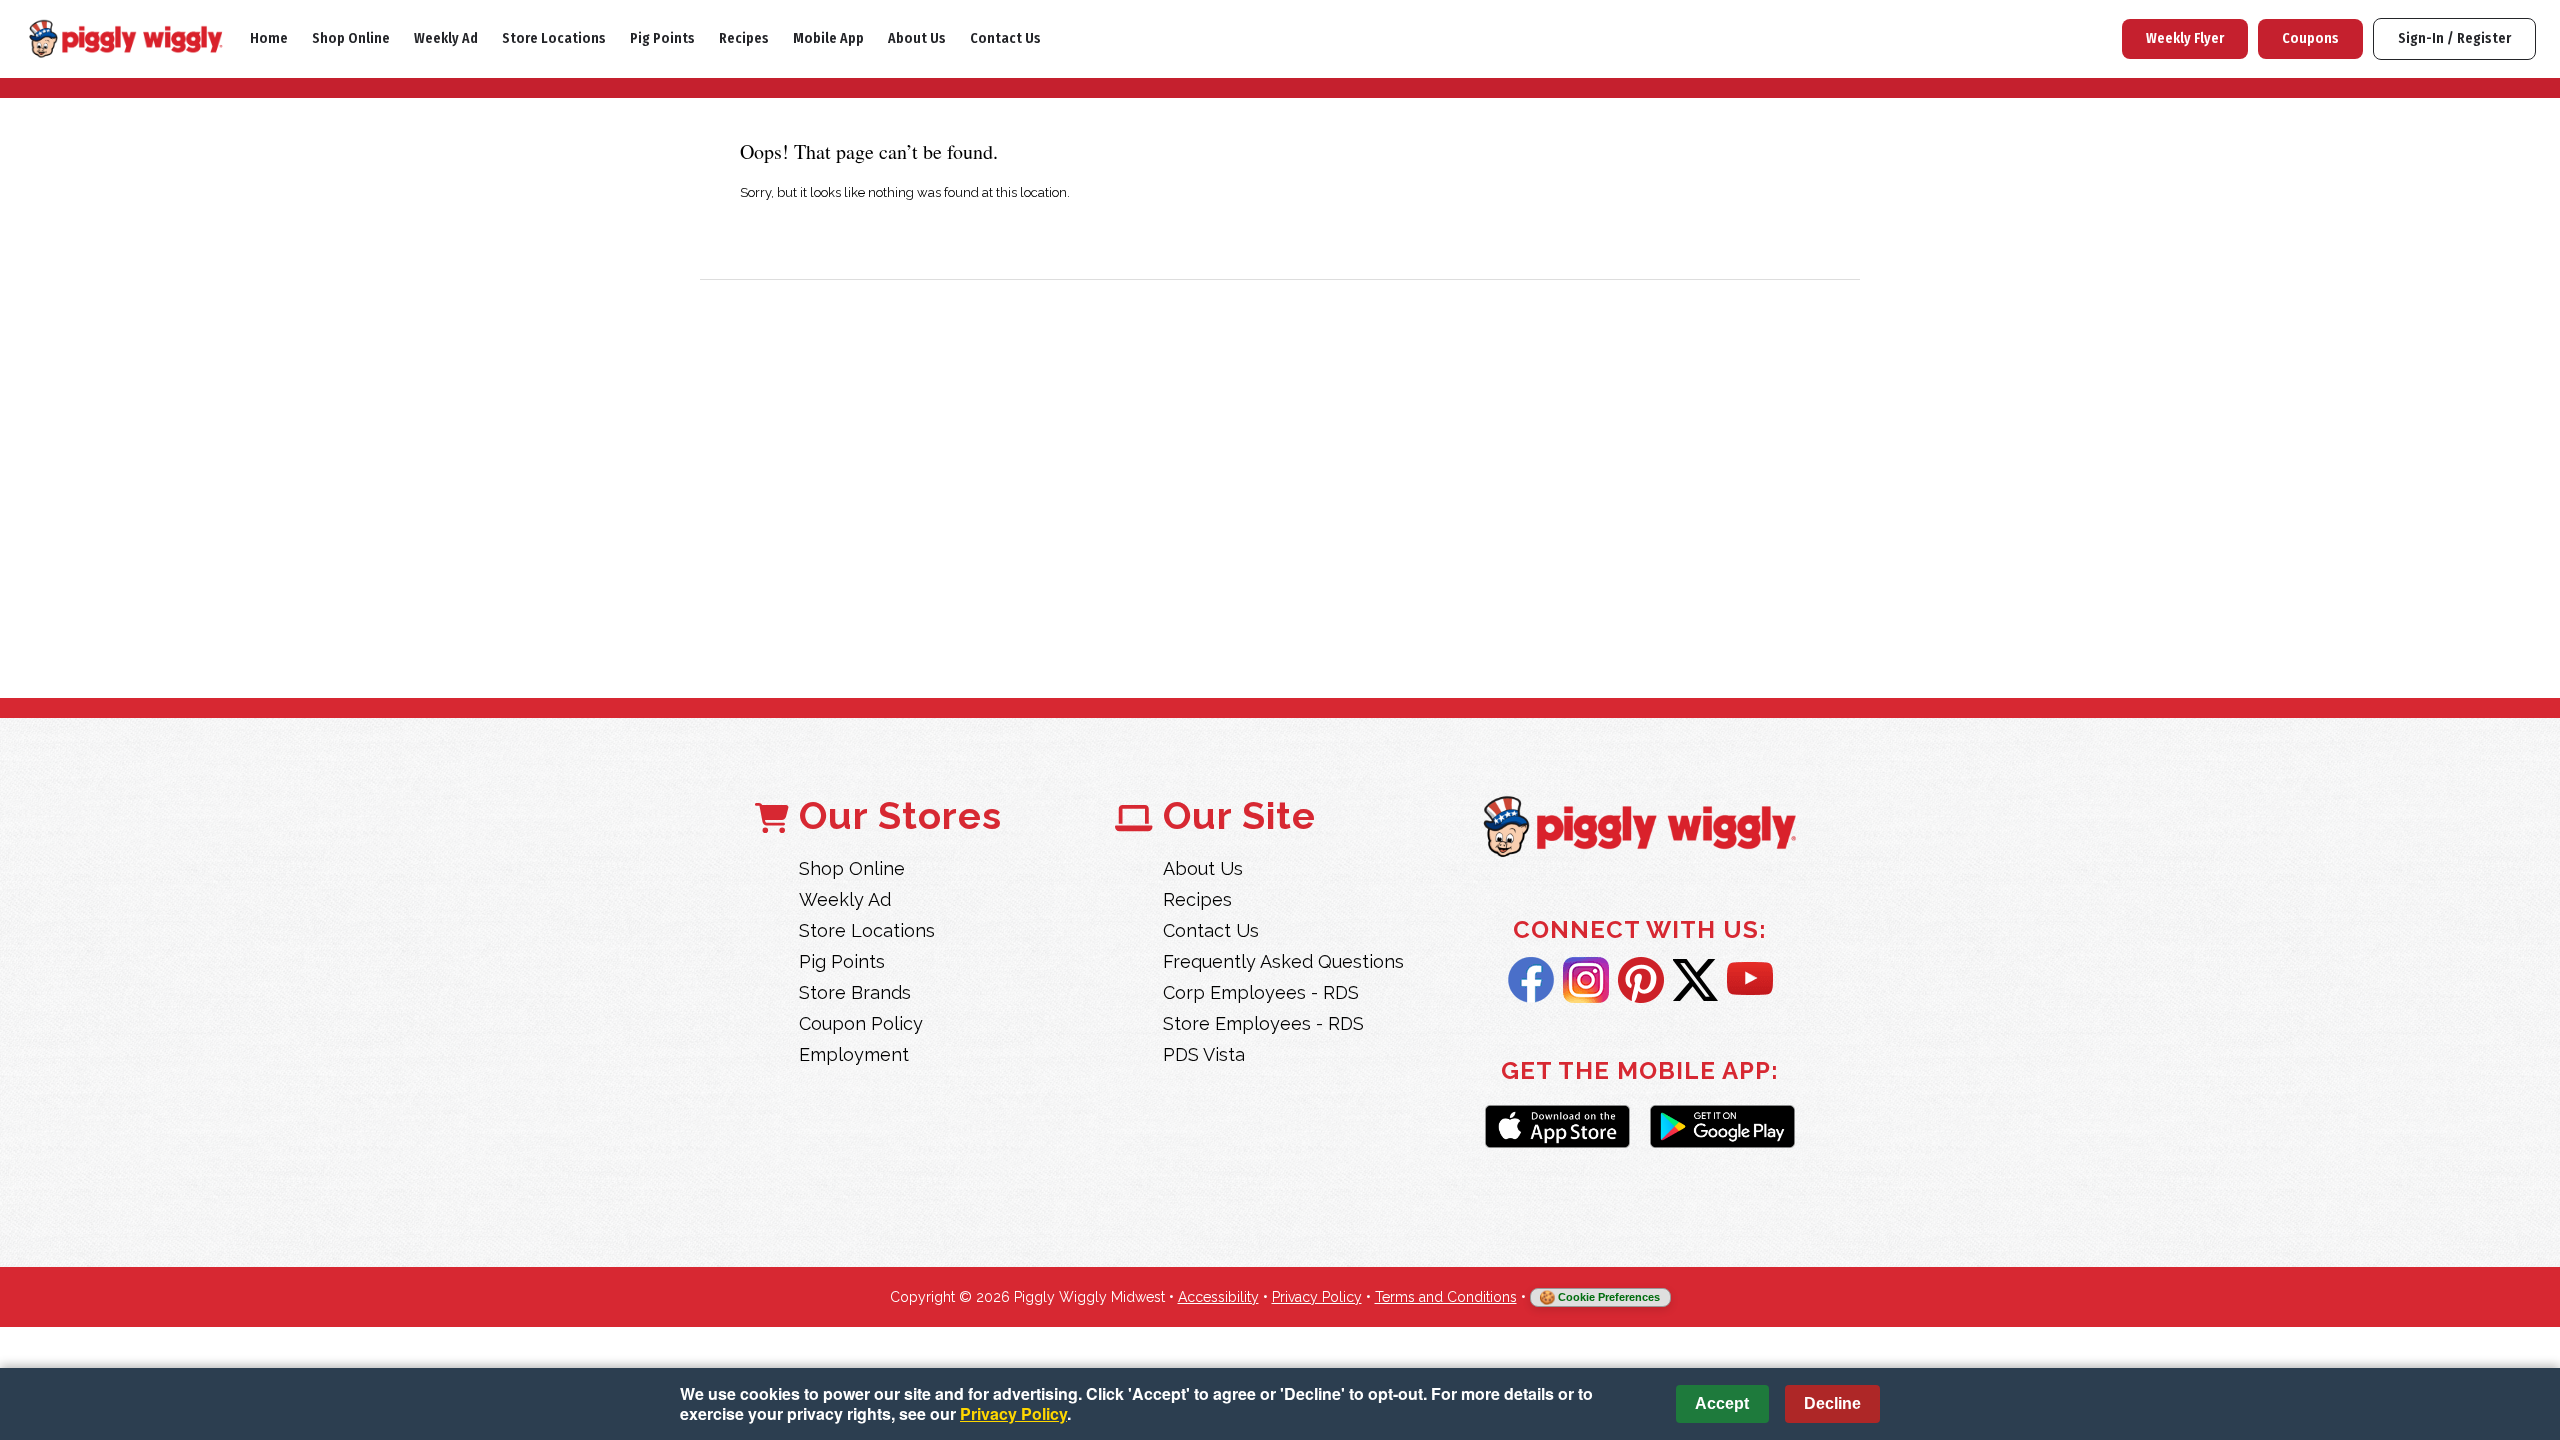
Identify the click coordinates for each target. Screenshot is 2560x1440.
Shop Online (351, 38)
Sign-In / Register (2454, 38)
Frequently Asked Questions (1283, 961)
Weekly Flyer (2185, 38)
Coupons (2310, 38)
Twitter (1695, 980)
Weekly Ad (446, 38)
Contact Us (1005, 38)
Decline (1832, 1403)
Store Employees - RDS (1263, 1023)
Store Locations (554, 38)
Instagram (1586, 980)
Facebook (1531, 980)
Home (269, 38)
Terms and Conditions (1446, 1297)
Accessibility (1218, 1297)
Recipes (744, 38)
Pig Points (662, 38)
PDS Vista (1204, 1054)
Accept (1722, 1403)
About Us (917, 38)
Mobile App (828, 38)
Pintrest (1641, 980)
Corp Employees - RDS (1261, 992)
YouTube (1750, 980)
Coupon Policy (861, 1023)
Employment (854, 1054)
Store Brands (855, 992)
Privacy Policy (1317, 1297)
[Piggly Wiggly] (1640, 829)
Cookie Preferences (1609, 1297)
